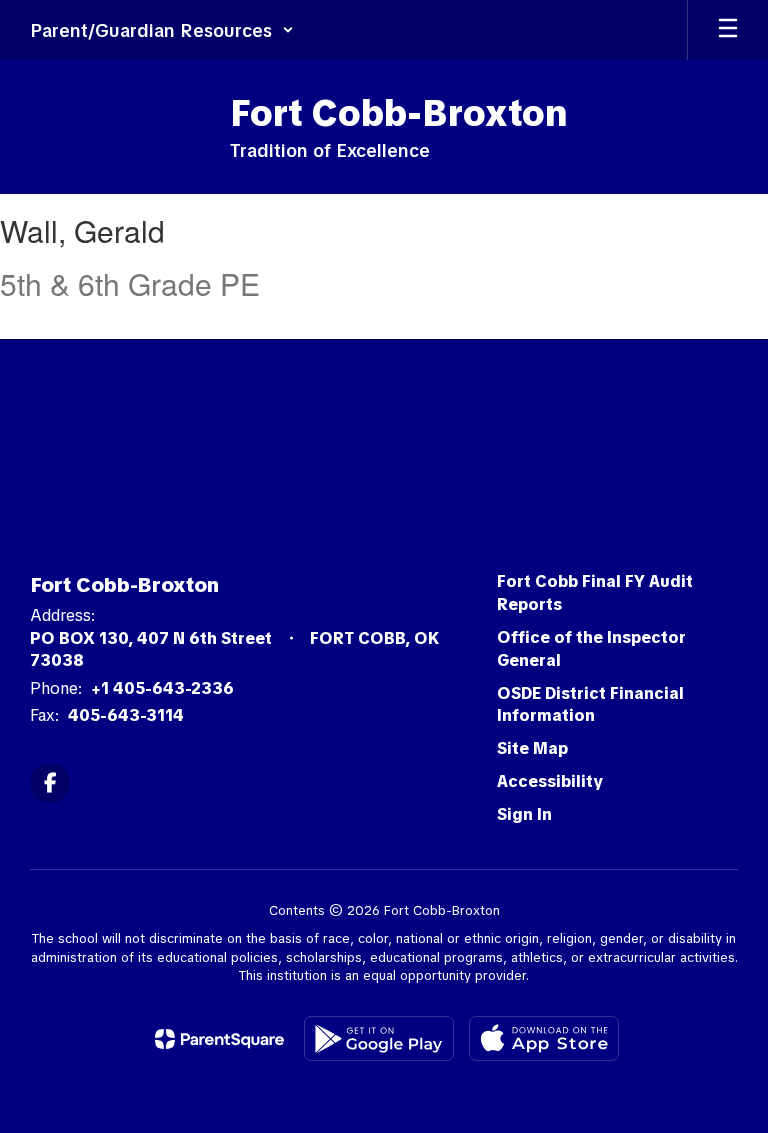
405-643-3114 (126, 715)
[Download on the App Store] (544, 1038)
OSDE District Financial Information (590, 705)
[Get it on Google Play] (379, 1038)
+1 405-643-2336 (162, 688)
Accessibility (550, 781)
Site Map (532, 748)
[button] (162, 30)
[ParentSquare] (219, 1039)
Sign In (524, 814)
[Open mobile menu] (728, 30)
